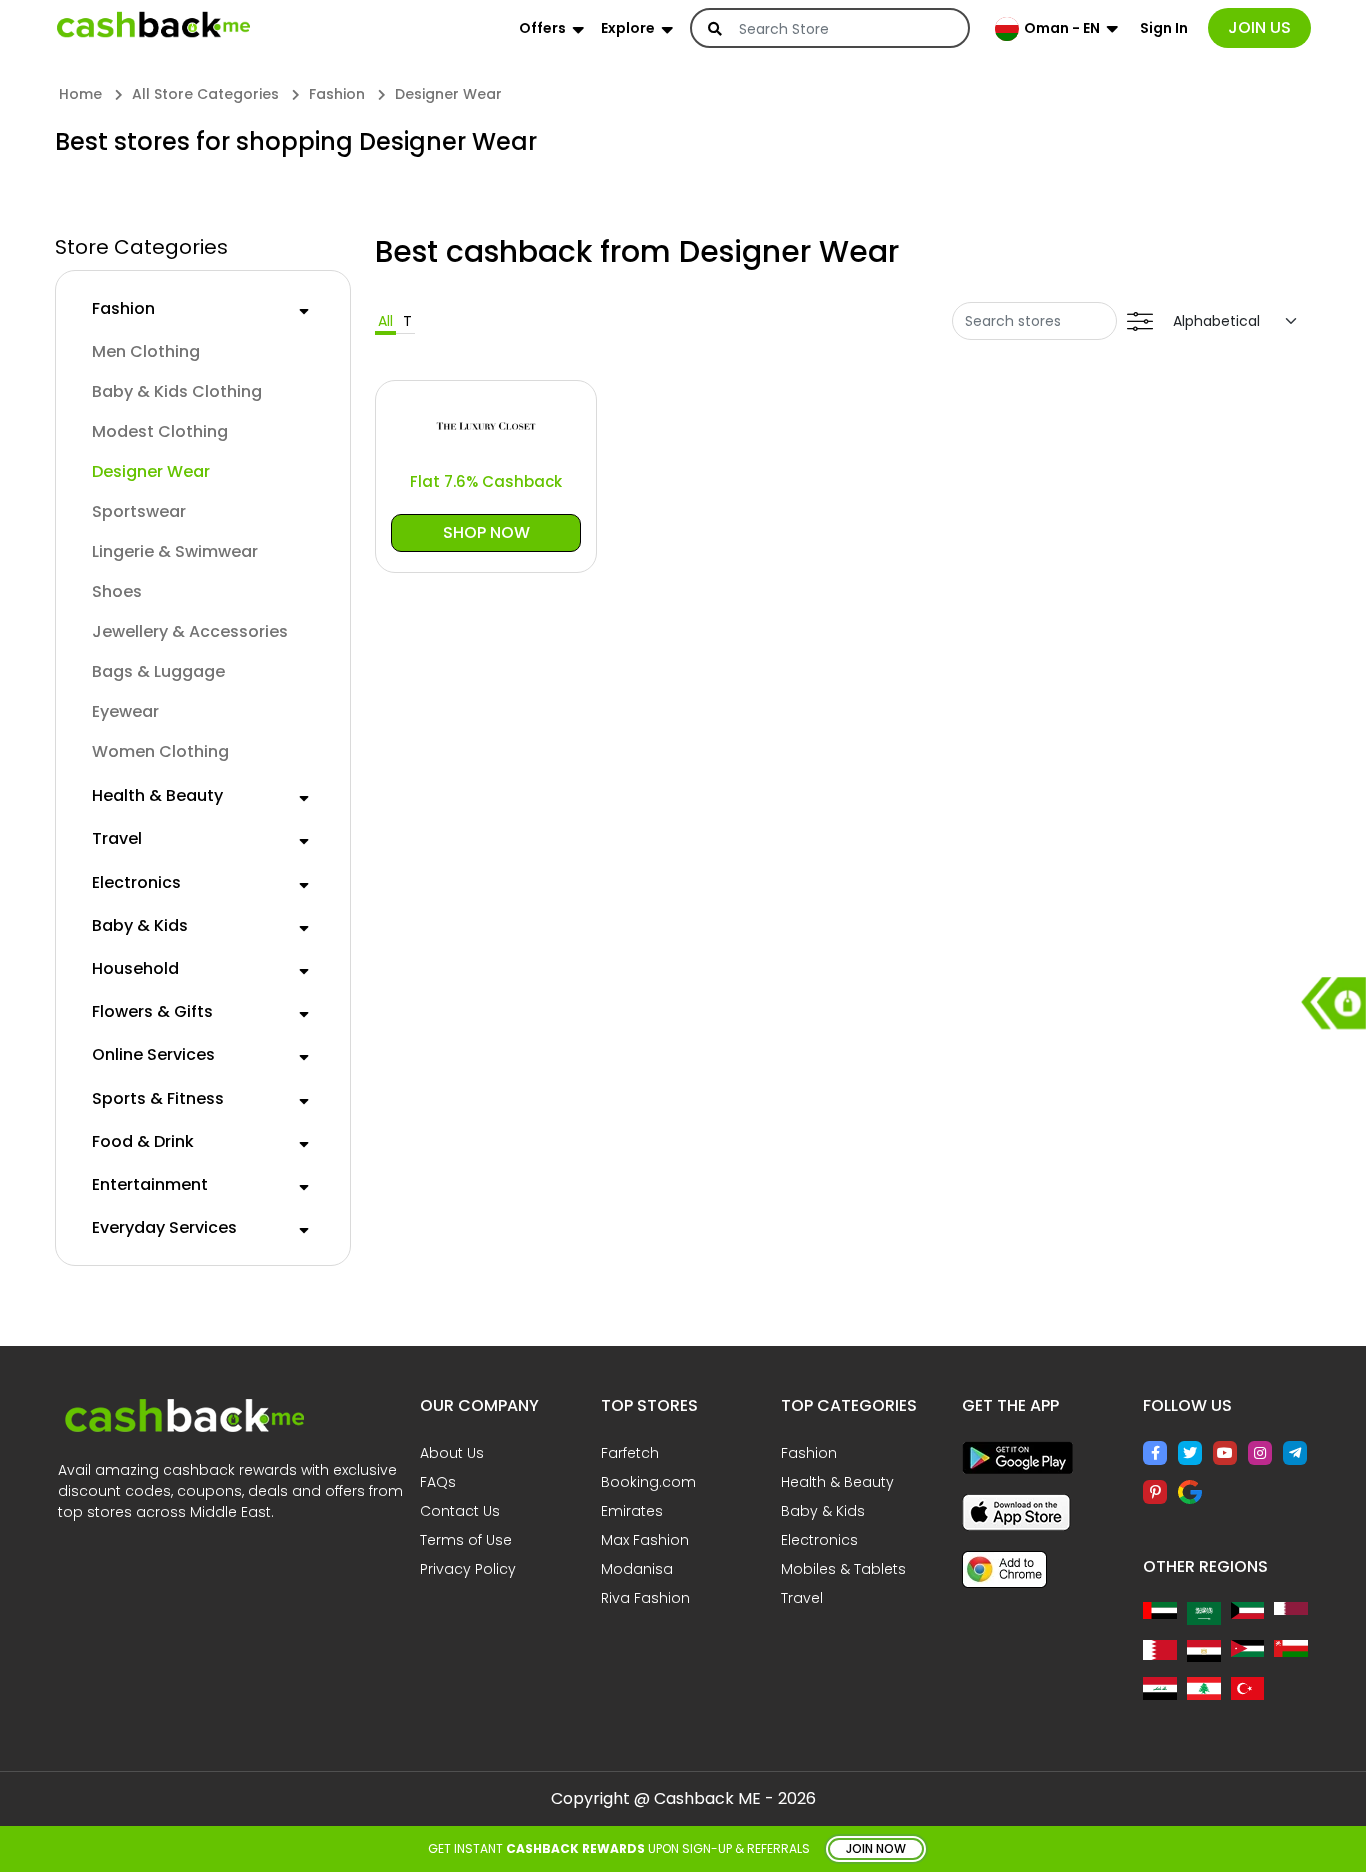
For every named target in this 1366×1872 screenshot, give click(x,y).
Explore (628, 28)
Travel (117, 838)
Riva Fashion (645, 1598)
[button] (304, 308)
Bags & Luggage (158, 671)
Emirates (632, 1511)
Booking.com (648, 1482)
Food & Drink (143, 1141)
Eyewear (125, 711)
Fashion (123, 308)
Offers (542, 28)
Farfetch (630, 1453)
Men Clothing (146, 351)
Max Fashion (645, 1540)
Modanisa (637, 1569)
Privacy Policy (468, 1569)
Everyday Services (164, 1227)
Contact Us (460, 1511)
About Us (452, 1453)
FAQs (438, 1482)
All (385, 321)
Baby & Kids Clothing (177, 391)
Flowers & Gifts (152, 1011)
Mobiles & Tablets (843, 1569)
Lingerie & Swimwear (175, 551)
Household (135, 968)
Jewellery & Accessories (190, 631)
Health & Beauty (157, 795)
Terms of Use (466, 1540)
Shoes (117, 591)
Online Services (153, 1054)
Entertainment (150, 1184)
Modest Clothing (160, 431)
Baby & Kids (140, 925)
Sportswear (139, 511)
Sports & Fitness (158, 1098)
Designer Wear (151, 471)
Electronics (136, 882)
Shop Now (486, 532)
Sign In (1164, 28)
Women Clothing (160, 751)
